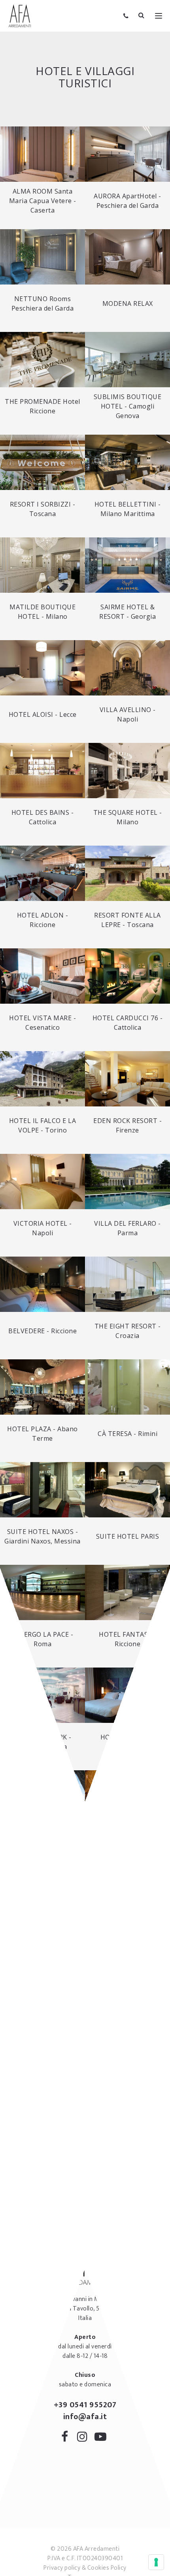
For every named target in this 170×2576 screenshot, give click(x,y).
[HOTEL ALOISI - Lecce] (42, 668)
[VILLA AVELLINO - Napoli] (127, 668)
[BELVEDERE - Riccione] (42, 1284)
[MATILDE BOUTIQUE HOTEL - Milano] (42, 565)
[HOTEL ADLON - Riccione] (42, 873)
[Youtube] (102, 2438)
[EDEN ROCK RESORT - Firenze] (127, 1079)
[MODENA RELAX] (127, 257)
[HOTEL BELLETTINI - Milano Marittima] (127, 462)
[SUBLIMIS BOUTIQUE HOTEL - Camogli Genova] (127, 360)
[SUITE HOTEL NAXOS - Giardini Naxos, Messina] (42, 1490)
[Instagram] (85, 2438)
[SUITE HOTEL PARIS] (127, 1490)
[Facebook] (68, 2438)
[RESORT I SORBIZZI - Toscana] (42, 462)
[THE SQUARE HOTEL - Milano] (127, 771)
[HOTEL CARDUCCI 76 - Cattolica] (127, 976)
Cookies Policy (107, 2568)
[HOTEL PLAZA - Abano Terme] (42, 1387)
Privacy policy (62, 2568)
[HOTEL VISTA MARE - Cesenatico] (42, 976)
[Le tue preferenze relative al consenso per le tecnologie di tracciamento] (156, 2562)
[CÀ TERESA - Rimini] (127, 1387)
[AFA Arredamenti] (20, 16)
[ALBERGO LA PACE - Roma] (42, 1592)
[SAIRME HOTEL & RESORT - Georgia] (127, 565)
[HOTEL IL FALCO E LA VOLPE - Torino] (42, 1079)
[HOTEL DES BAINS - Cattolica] (42, 771)
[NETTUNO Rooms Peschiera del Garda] (42, 257)
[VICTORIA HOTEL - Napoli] (42, 1182)
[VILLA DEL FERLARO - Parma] (127, 1182)
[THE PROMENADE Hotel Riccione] (42, 360)
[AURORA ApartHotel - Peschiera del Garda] (127, 154)
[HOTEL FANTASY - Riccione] (127, 1592)
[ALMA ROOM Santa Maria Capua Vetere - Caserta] (42, 154)
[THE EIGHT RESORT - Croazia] (127, 1284)
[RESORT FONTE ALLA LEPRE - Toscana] (127, 873)
